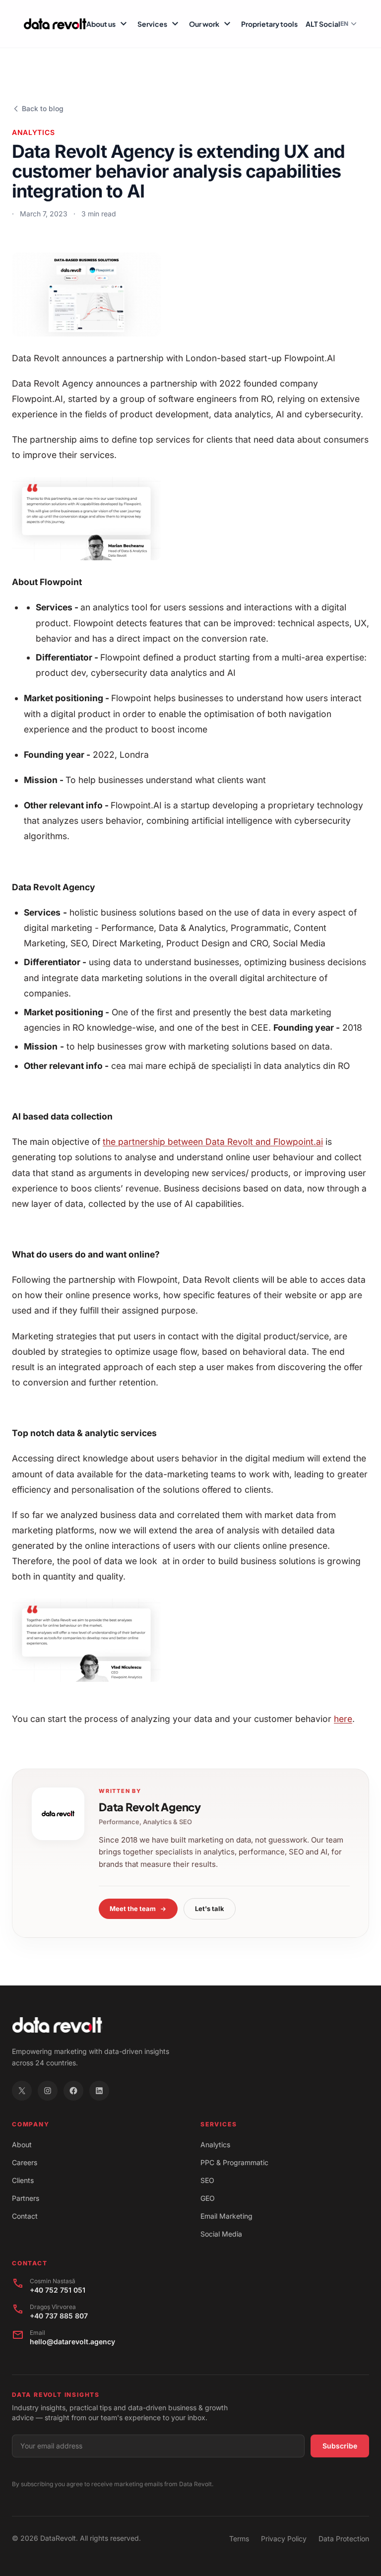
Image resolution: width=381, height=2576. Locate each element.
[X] (22, 2091)
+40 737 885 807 (59, 2316)
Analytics (215, 2145)
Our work (211, 24)
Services (159, 24)
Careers (25, 2162)
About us (108, 24)
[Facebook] (73, 2091)
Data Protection (344, 2539)
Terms (239, 2539)
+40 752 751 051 (58, 2290)
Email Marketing (226, 2216)
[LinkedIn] (99, 2091)
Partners (26, 2198)
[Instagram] (48, 2091)
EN (344, 24)
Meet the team (133, 1909)
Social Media (221, 2234)
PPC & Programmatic (234, 2162)
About (22, 2145)
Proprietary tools (269, 24)
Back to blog (43, 108)
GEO (208, 2198)
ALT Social (323, 24)
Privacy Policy (284, 2539)
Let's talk (210, 1909)
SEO (207, 2180)
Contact (25, 2216)
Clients (23, 2180)
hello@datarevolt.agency (72, 2342)
